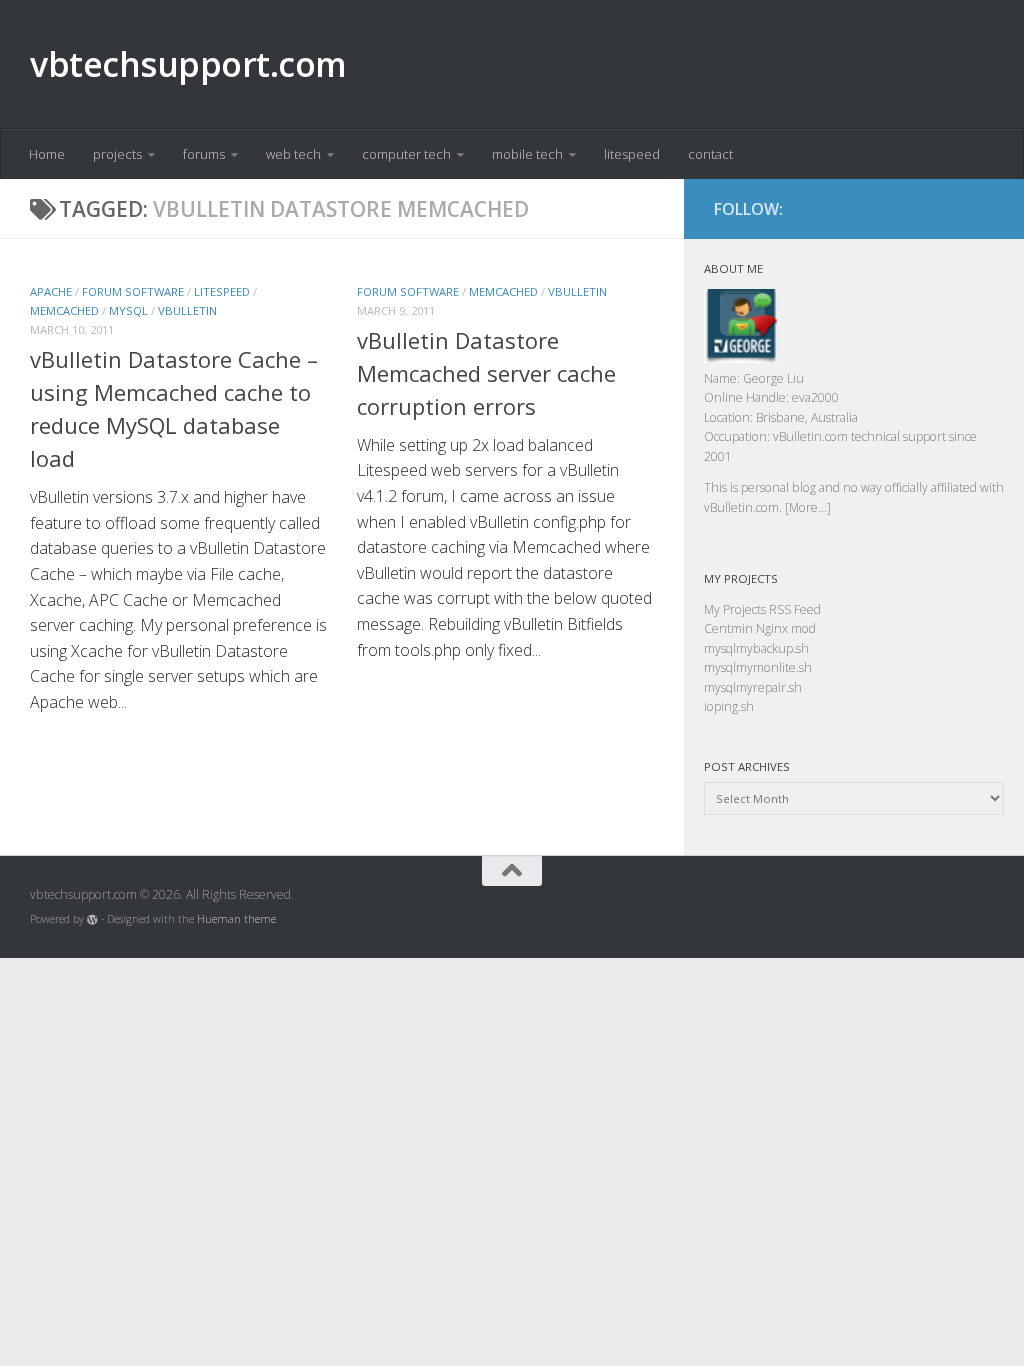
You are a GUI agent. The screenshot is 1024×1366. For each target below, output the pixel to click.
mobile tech (527, 154)
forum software (133, 291)
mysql (128, 310)
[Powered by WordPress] (92, 919)
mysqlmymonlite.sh (758, 667)
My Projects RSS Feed (762, 609)
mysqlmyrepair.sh (753, 687)
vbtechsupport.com (188, 64)
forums (204, 154)
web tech (293, 154)
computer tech (406, 154)
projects (117, 154)
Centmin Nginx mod (760, 628)
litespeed (632, 154)
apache (51, 291)
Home (47, 154)
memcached (64, 310)
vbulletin (187, 310)
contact (710, 154)
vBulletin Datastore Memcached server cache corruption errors (486, 373)
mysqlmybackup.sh (756, 648)
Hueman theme (236, 919)
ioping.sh (729, 706)
